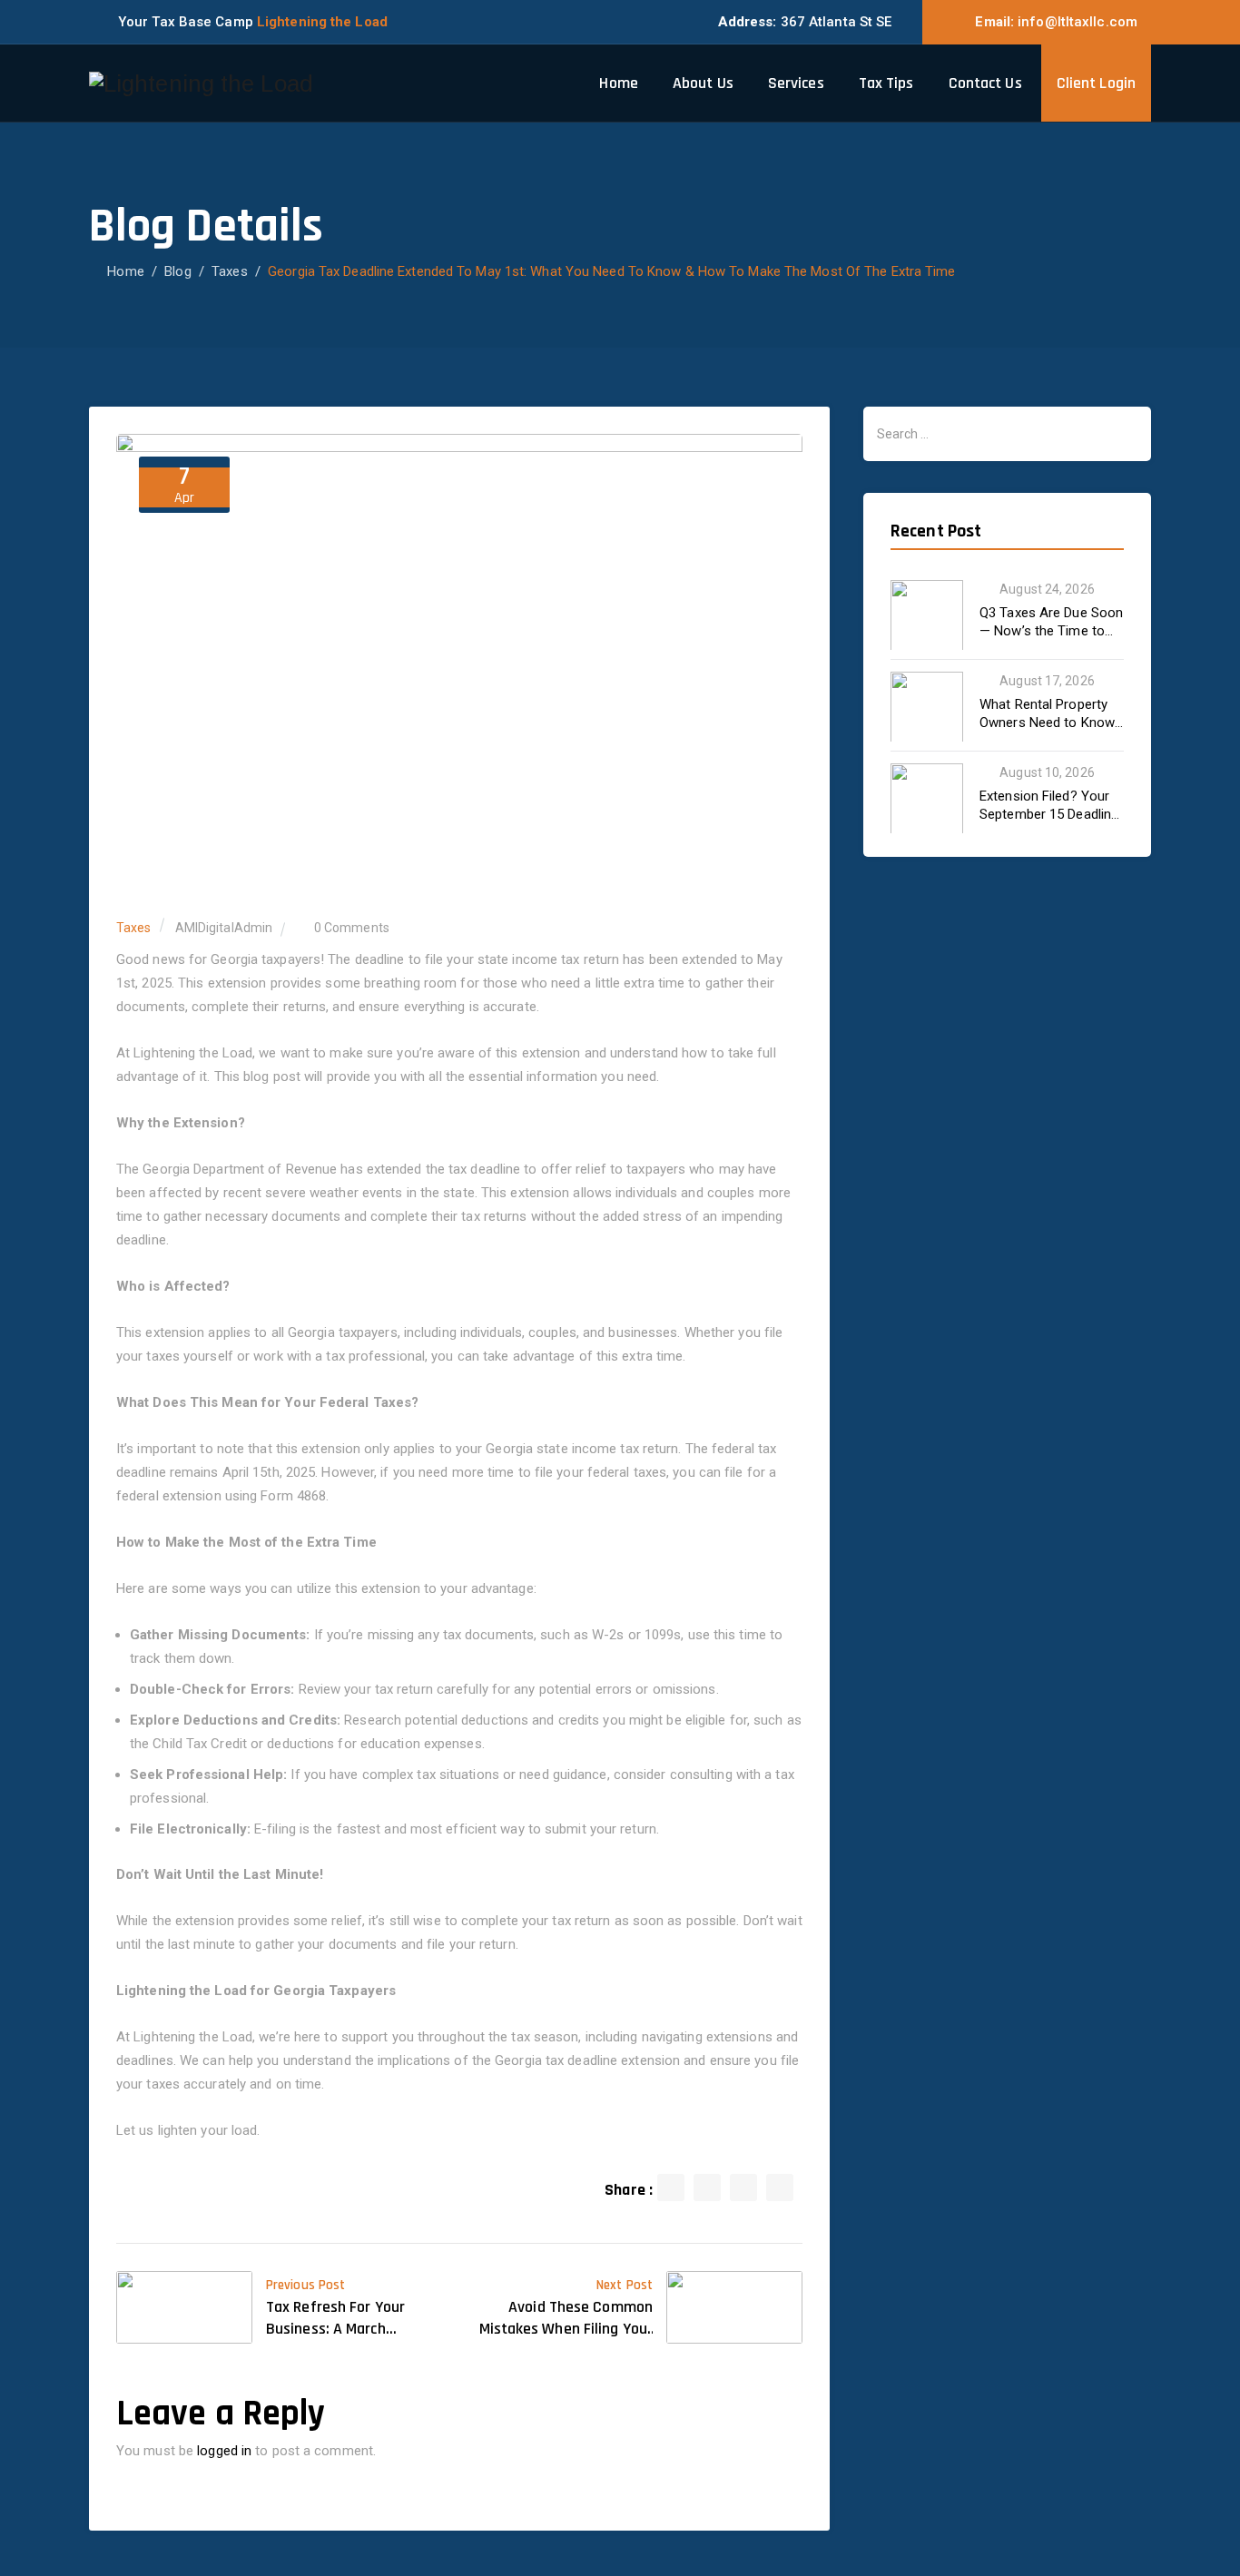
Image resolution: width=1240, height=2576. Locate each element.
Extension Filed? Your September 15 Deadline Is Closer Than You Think (1049, 806)
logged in (224, 2451)
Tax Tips (886, 83)
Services (796, 83)
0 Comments (352, 928)
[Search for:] (1007, 434)
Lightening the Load (322, 22)
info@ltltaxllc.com (1078, 22)
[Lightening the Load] (201, 83)
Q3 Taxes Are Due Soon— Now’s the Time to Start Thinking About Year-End (1051, 622)
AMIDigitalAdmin (224, 928)
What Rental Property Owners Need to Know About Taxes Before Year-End (1047, 714)
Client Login (1096, 83)
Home (618, 83)
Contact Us (985, 83)
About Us (703, 83)
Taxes (134, 928)
